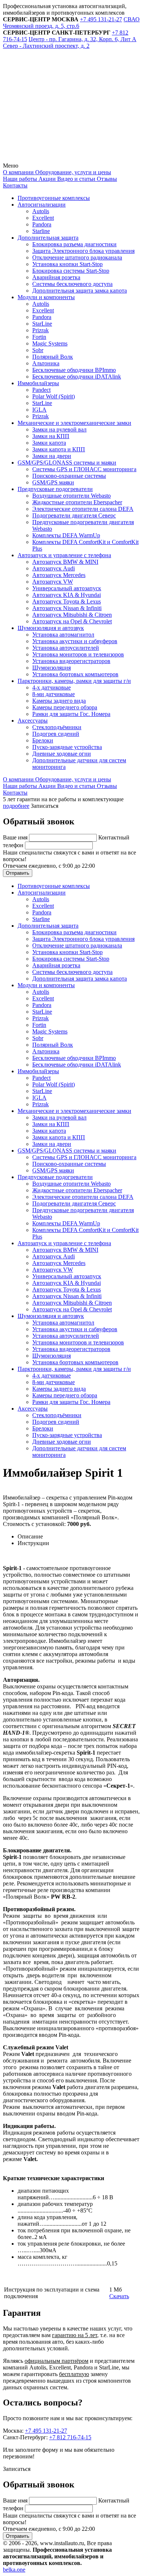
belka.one (14, 2570)
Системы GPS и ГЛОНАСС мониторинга (84, 469)
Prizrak (41, 330)
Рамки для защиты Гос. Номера (71, 714)
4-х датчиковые (52, 687)
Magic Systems (50, 343)
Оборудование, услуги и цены (72, 172)
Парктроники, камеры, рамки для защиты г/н (74, 681)
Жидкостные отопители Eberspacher (77, 502)
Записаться (45, 806)
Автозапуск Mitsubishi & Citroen (72, 615)
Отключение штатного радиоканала (77, 257)
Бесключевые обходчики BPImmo (74, 370)
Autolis (41, 211)
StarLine (42, 324)
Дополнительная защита (48, 238)
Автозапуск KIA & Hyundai (67, 595)
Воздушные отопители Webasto (71, 496)
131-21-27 (101, 19)
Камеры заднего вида (59, 701)
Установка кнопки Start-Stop (67, 264)
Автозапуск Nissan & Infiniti (67, 608)
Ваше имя (16, 837)
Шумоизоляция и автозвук (51, 628)
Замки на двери (52, 456)
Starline (41, 231)
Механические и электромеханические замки (74, 423)
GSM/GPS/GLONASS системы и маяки (67, 463)
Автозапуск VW (53, 582)
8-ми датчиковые (54, 694)
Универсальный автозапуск (67, 588)
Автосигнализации (42, 205)
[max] (58, 159)
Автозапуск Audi (54, 568)
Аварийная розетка (56, 277)
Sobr (38, 350)
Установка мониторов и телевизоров (78, 654)
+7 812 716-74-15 (70, 2437)
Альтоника (46, 363)
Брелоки (43, 740)
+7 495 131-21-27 (46, 2431)
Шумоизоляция (52, 668)
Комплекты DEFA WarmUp (66, 535)
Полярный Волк (53, 357)
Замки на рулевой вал (59, 429)
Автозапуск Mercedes (59, 575)
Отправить (18, 873)
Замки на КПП (51, 436)
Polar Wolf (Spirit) (54, 396)
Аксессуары (33, 721)
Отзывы (106, 179)
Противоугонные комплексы (54, 198)
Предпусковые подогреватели (55, 489)
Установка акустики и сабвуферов (75, 641)
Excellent (43, 218)
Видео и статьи (76, 179)
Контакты (15, 185)
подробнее (16, 806)
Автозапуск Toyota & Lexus (67, 601)
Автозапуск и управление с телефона (64, 555)
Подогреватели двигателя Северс (74, 515)
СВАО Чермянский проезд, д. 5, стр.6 (71, 23)
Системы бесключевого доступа (72, 284)
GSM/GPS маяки (53, 482)
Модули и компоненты (46, 297)
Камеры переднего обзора (65, 707)
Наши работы (20, 179)
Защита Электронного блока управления (83, 251)
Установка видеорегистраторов (71, 661)
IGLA (39, 410)
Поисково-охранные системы (69, 476)
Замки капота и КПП (59, 449)
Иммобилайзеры (38, 383)
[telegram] (58, 102)
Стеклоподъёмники (57, 727)
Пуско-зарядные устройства (67, 747)
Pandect (41, 390)
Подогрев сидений (56, 734)
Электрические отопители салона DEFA (83, 509)
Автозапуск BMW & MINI (65, 562)
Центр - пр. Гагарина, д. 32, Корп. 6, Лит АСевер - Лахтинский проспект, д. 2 (70, 42)
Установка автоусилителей (66, 648)
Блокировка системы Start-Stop (71, 271)
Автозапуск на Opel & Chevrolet (72, 621)
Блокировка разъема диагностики (74, 244)
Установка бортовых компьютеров (75, 674)
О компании (18, 172)
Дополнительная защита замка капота (80, 291)
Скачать (119, 2296)
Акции (46, 179)
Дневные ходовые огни (62, 754)
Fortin (39, 337)
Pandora (42, 224)
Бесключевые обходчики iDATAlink (77, 377)
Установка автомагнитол (63, 635)
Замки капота (49, 443)
